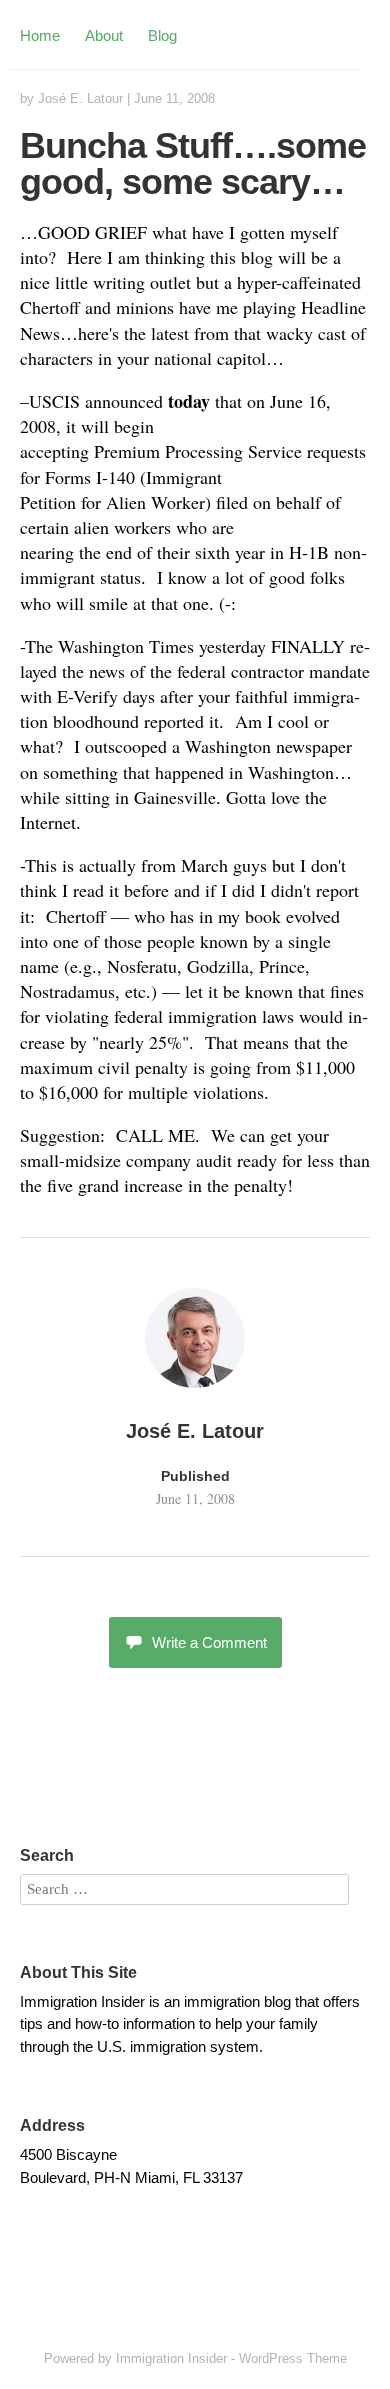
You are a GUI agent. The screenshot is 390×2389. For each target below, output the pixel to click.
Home (40, 35)
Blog (162, 35)
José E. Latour (80, 98)
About (104, 35)
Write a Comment (209, 1642)
